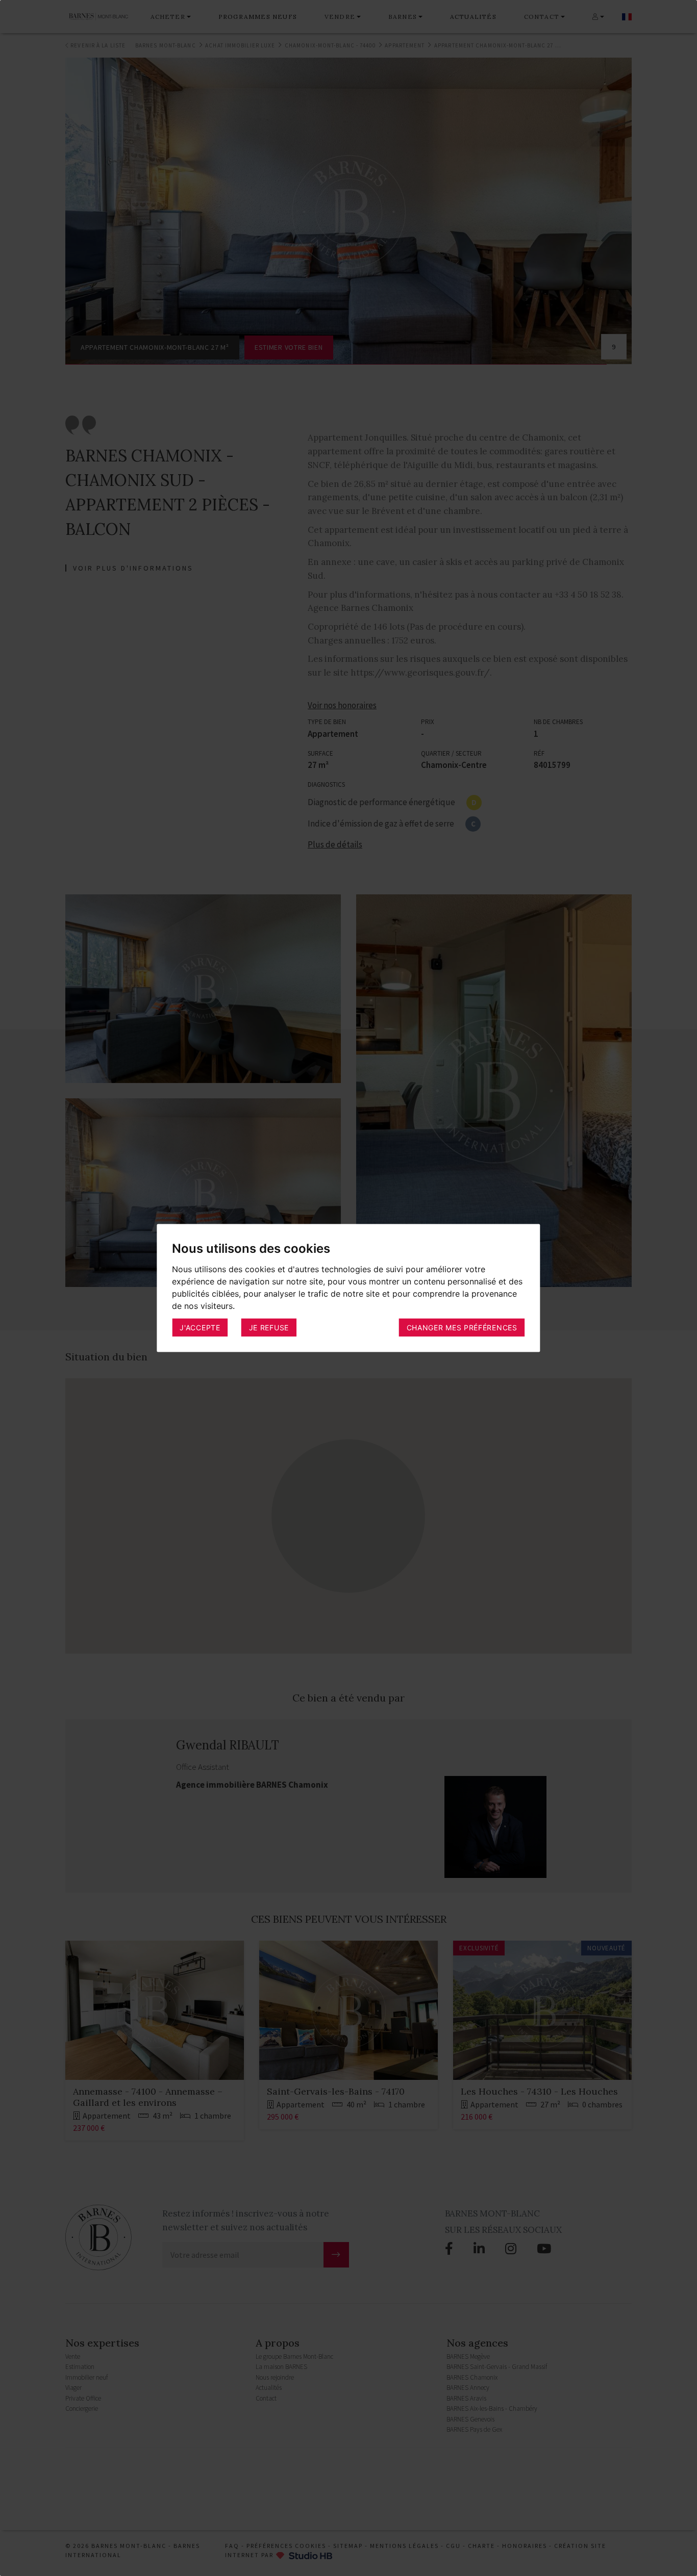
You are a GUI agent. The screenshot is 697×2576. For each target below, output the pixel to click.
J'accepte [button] (200, 1327)
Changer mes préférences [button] (462, 1327)
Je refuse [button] (269, 1327)
